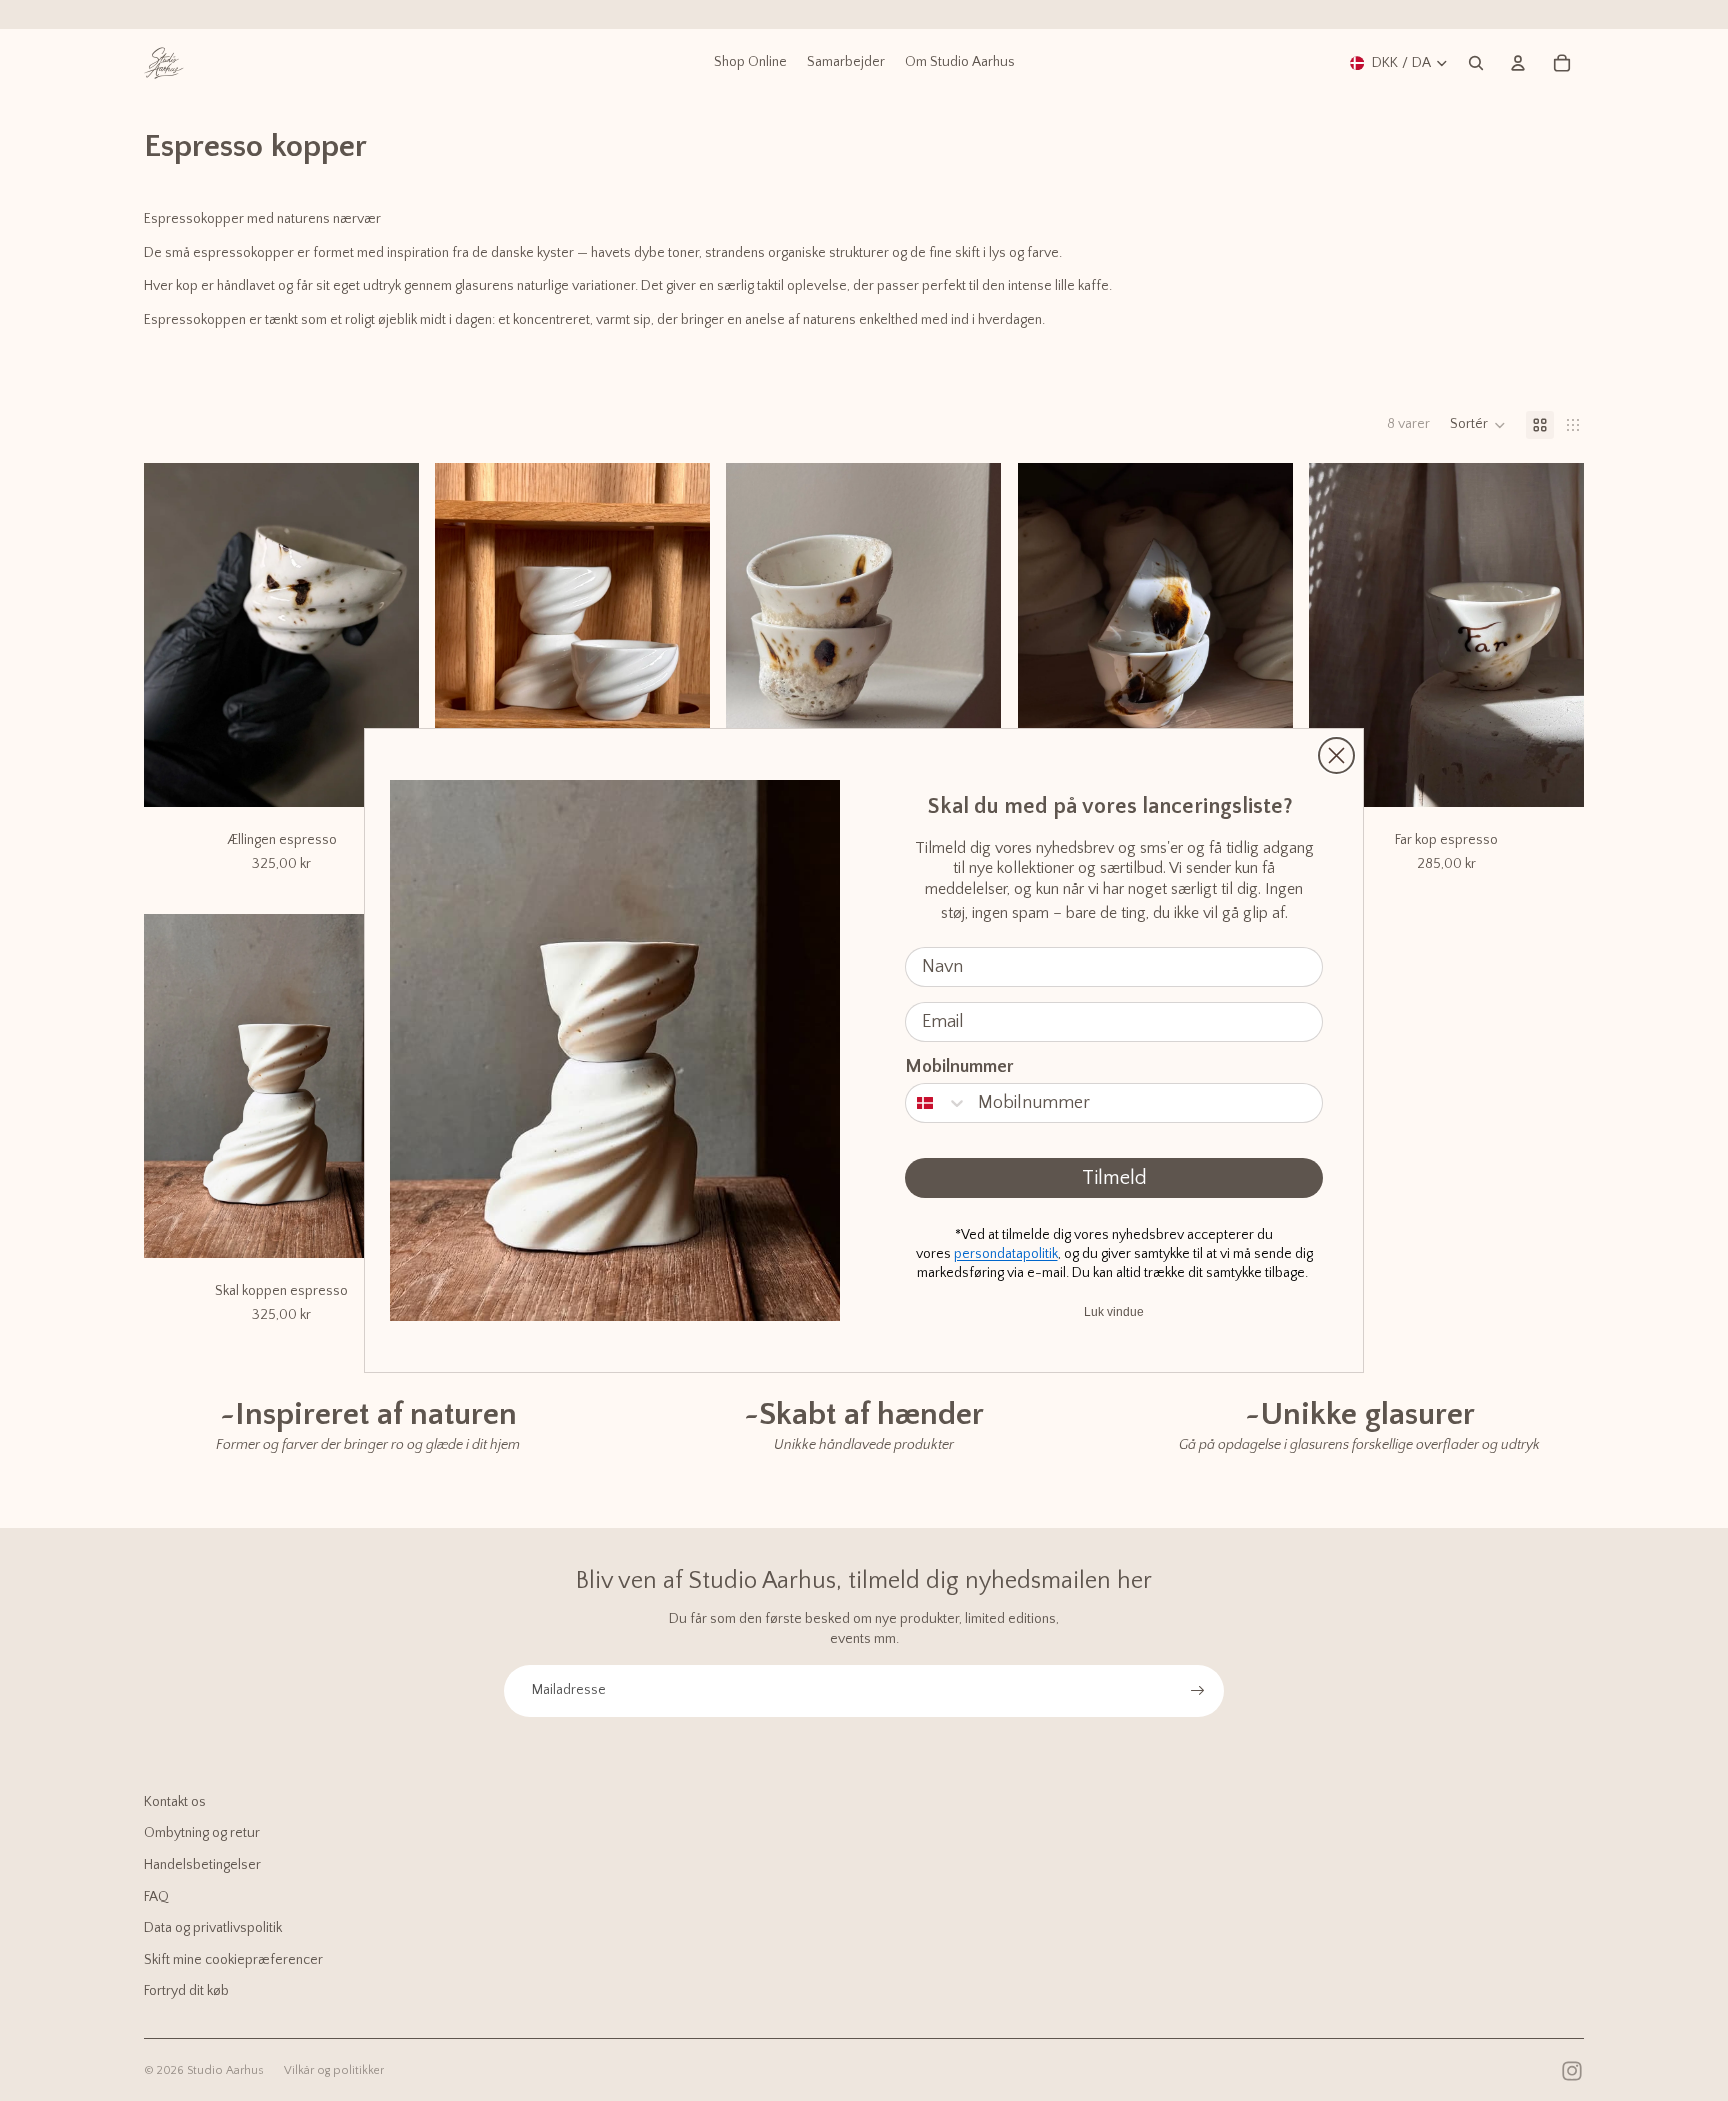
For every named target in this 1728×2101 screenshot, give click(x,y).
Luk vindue (1114, 1312)
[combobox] (937, 1103)
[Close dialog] (1336, 755)
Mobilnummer (959, 1067)
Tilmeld (1114, 1178)
